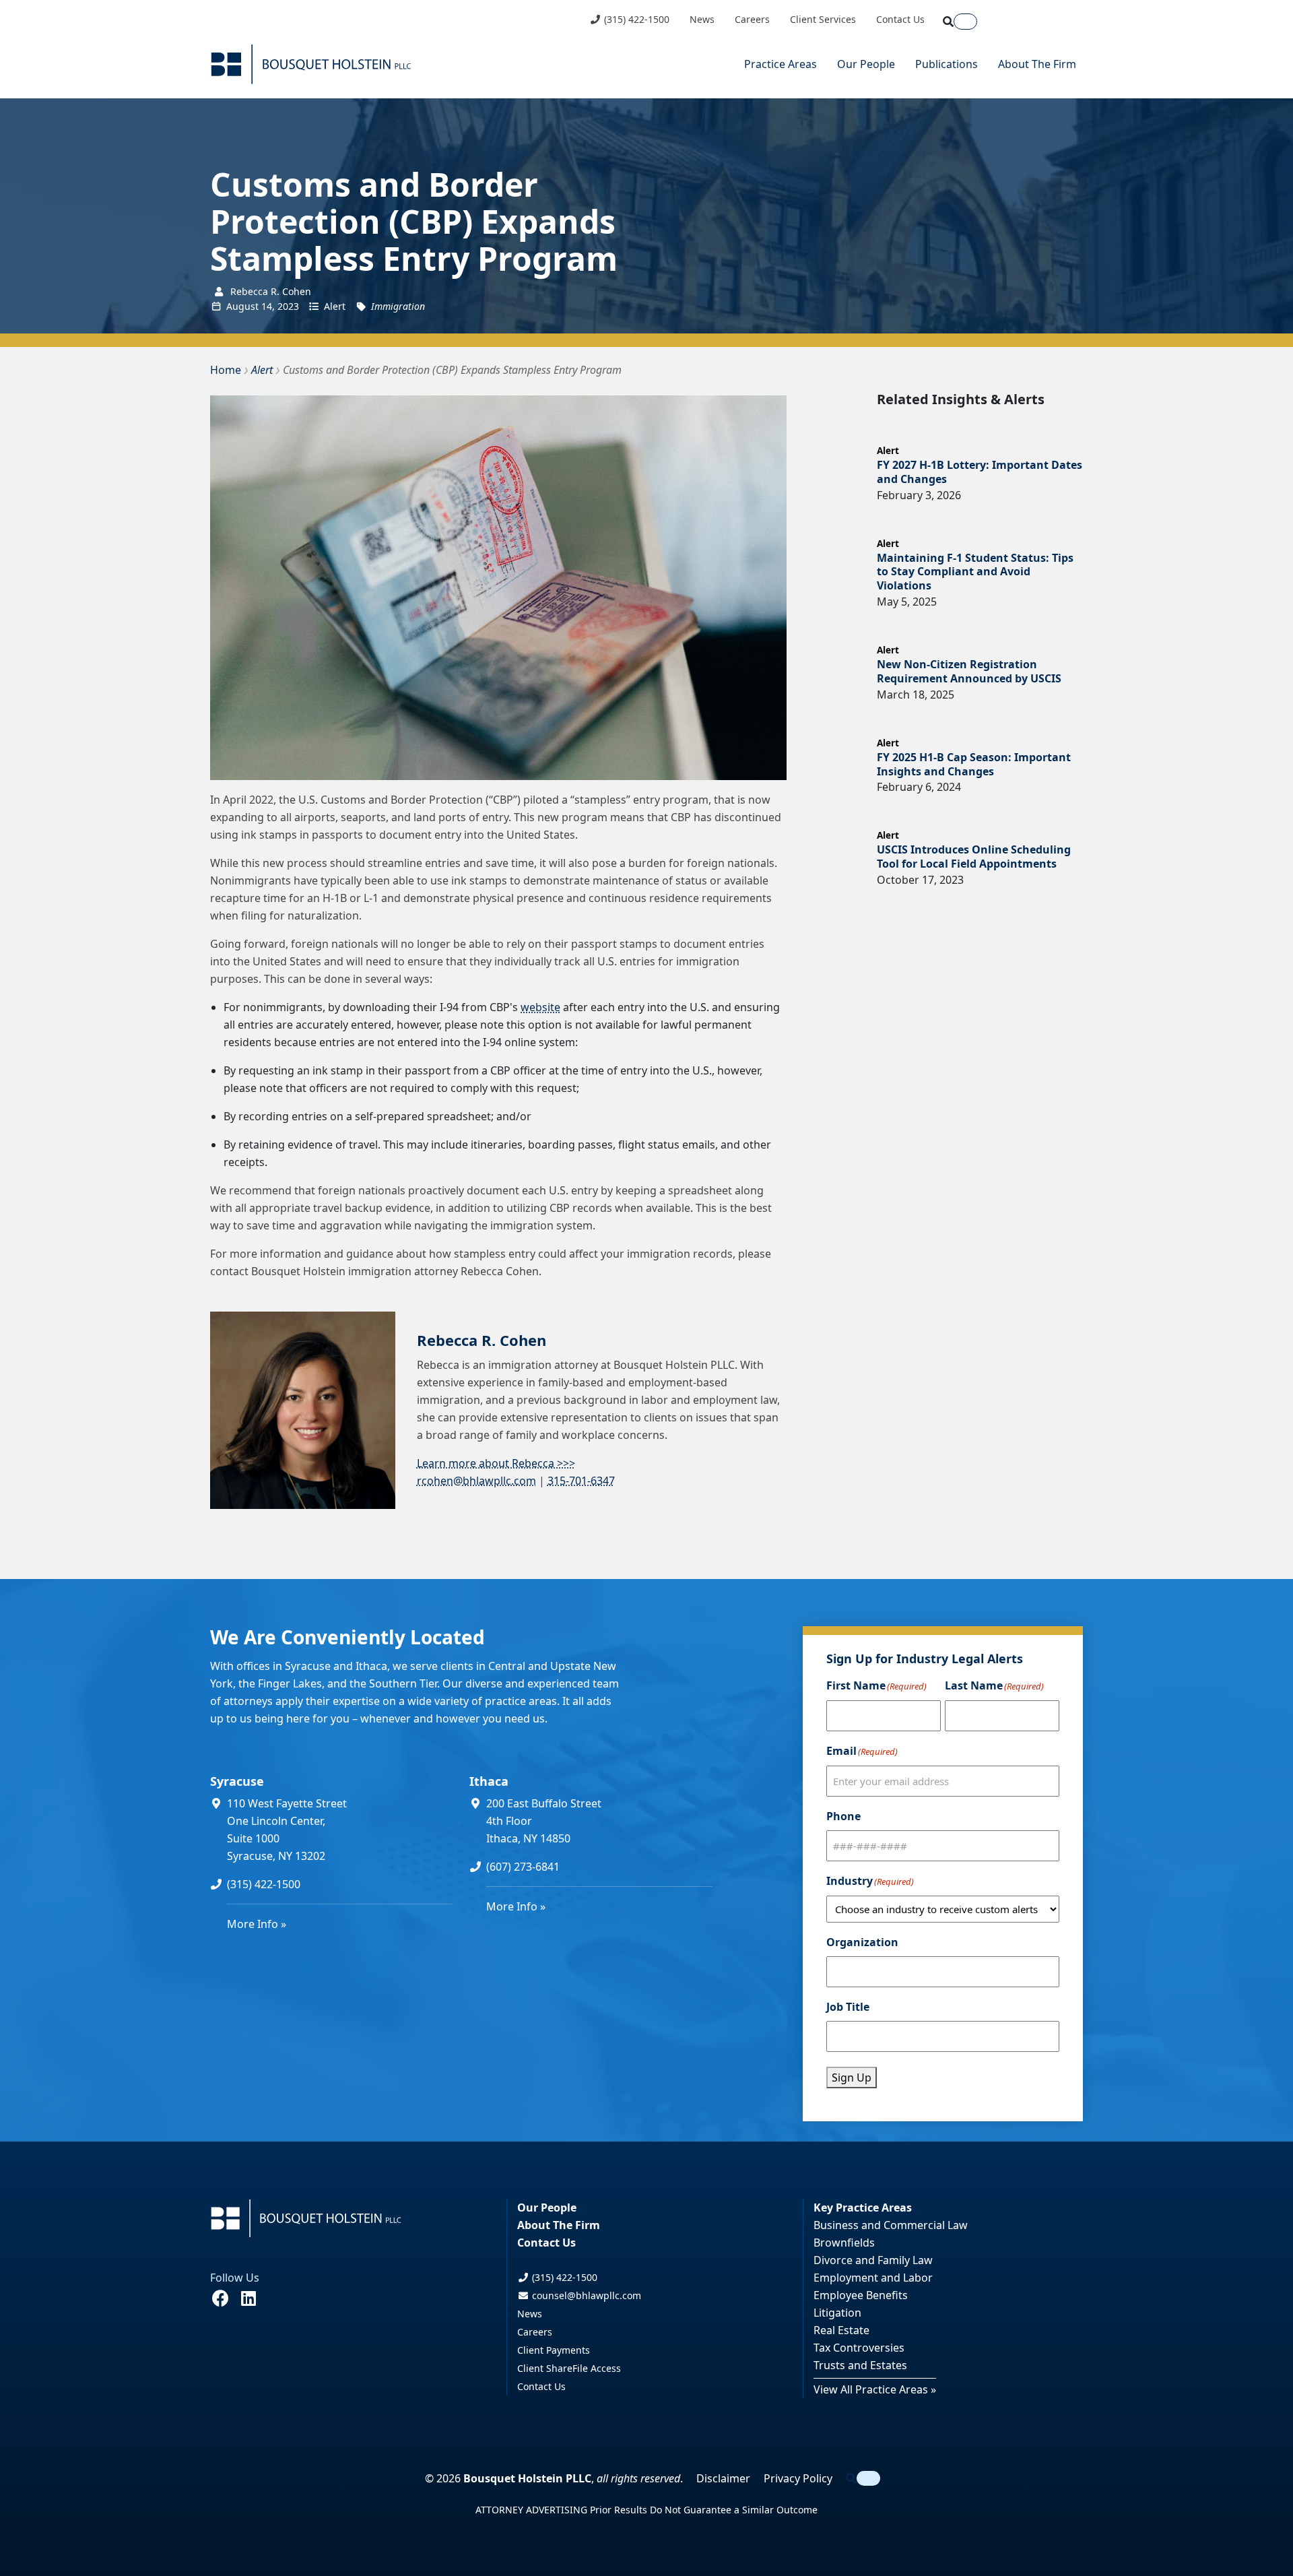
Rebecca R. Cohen (482, 1340)
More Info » (257, 1924)
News (702, 20)
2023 (288, 306)
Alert (335, 306)
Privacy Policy (798, 2478)
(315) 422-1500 (635, 20)
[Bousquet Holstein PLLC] (311, 64)
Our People (866, 64)
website (540, 1007)
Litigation (837, 2313)
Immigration (398, 306)
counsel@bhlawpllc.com (585, 2295)
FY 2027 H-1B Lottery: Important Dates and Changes (980, 472)
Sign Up (852, 2078)
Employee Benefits (861, 2295)
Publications (947, 64)
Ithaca (489, 1781)
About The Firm (1037, 64)
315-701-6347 (581, 1481)
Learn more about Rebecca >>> (496, 1463)
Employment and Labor (873, 2278)
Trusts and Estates (860, 2365)
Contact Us (900, 20)
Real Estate (841, 2330)
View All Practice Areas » (875, 2389)
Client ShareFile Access (569, 2368)
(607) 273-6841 (523, 1867)
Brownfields (844, 2243)
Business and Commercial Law (891, 2225)
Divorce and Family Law (873, 2260)
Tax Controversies (859, 2348)
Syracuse (237, 1781)
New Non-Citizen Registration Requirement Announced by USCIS (969, 671)
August (242, 306)
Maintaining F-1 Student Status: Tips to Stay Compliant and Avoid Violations (975, 572)
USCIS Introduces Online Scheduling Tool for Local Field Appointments (974, 857)
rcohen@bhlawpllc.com (476, 1481)
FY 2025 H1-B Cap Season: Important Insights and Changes (974, 764)
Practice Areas (781, 64)
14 (267, 306)
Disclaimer (723, 2478)
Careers (752, 20)
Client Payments (554, 2350)
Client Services (823, 20)
